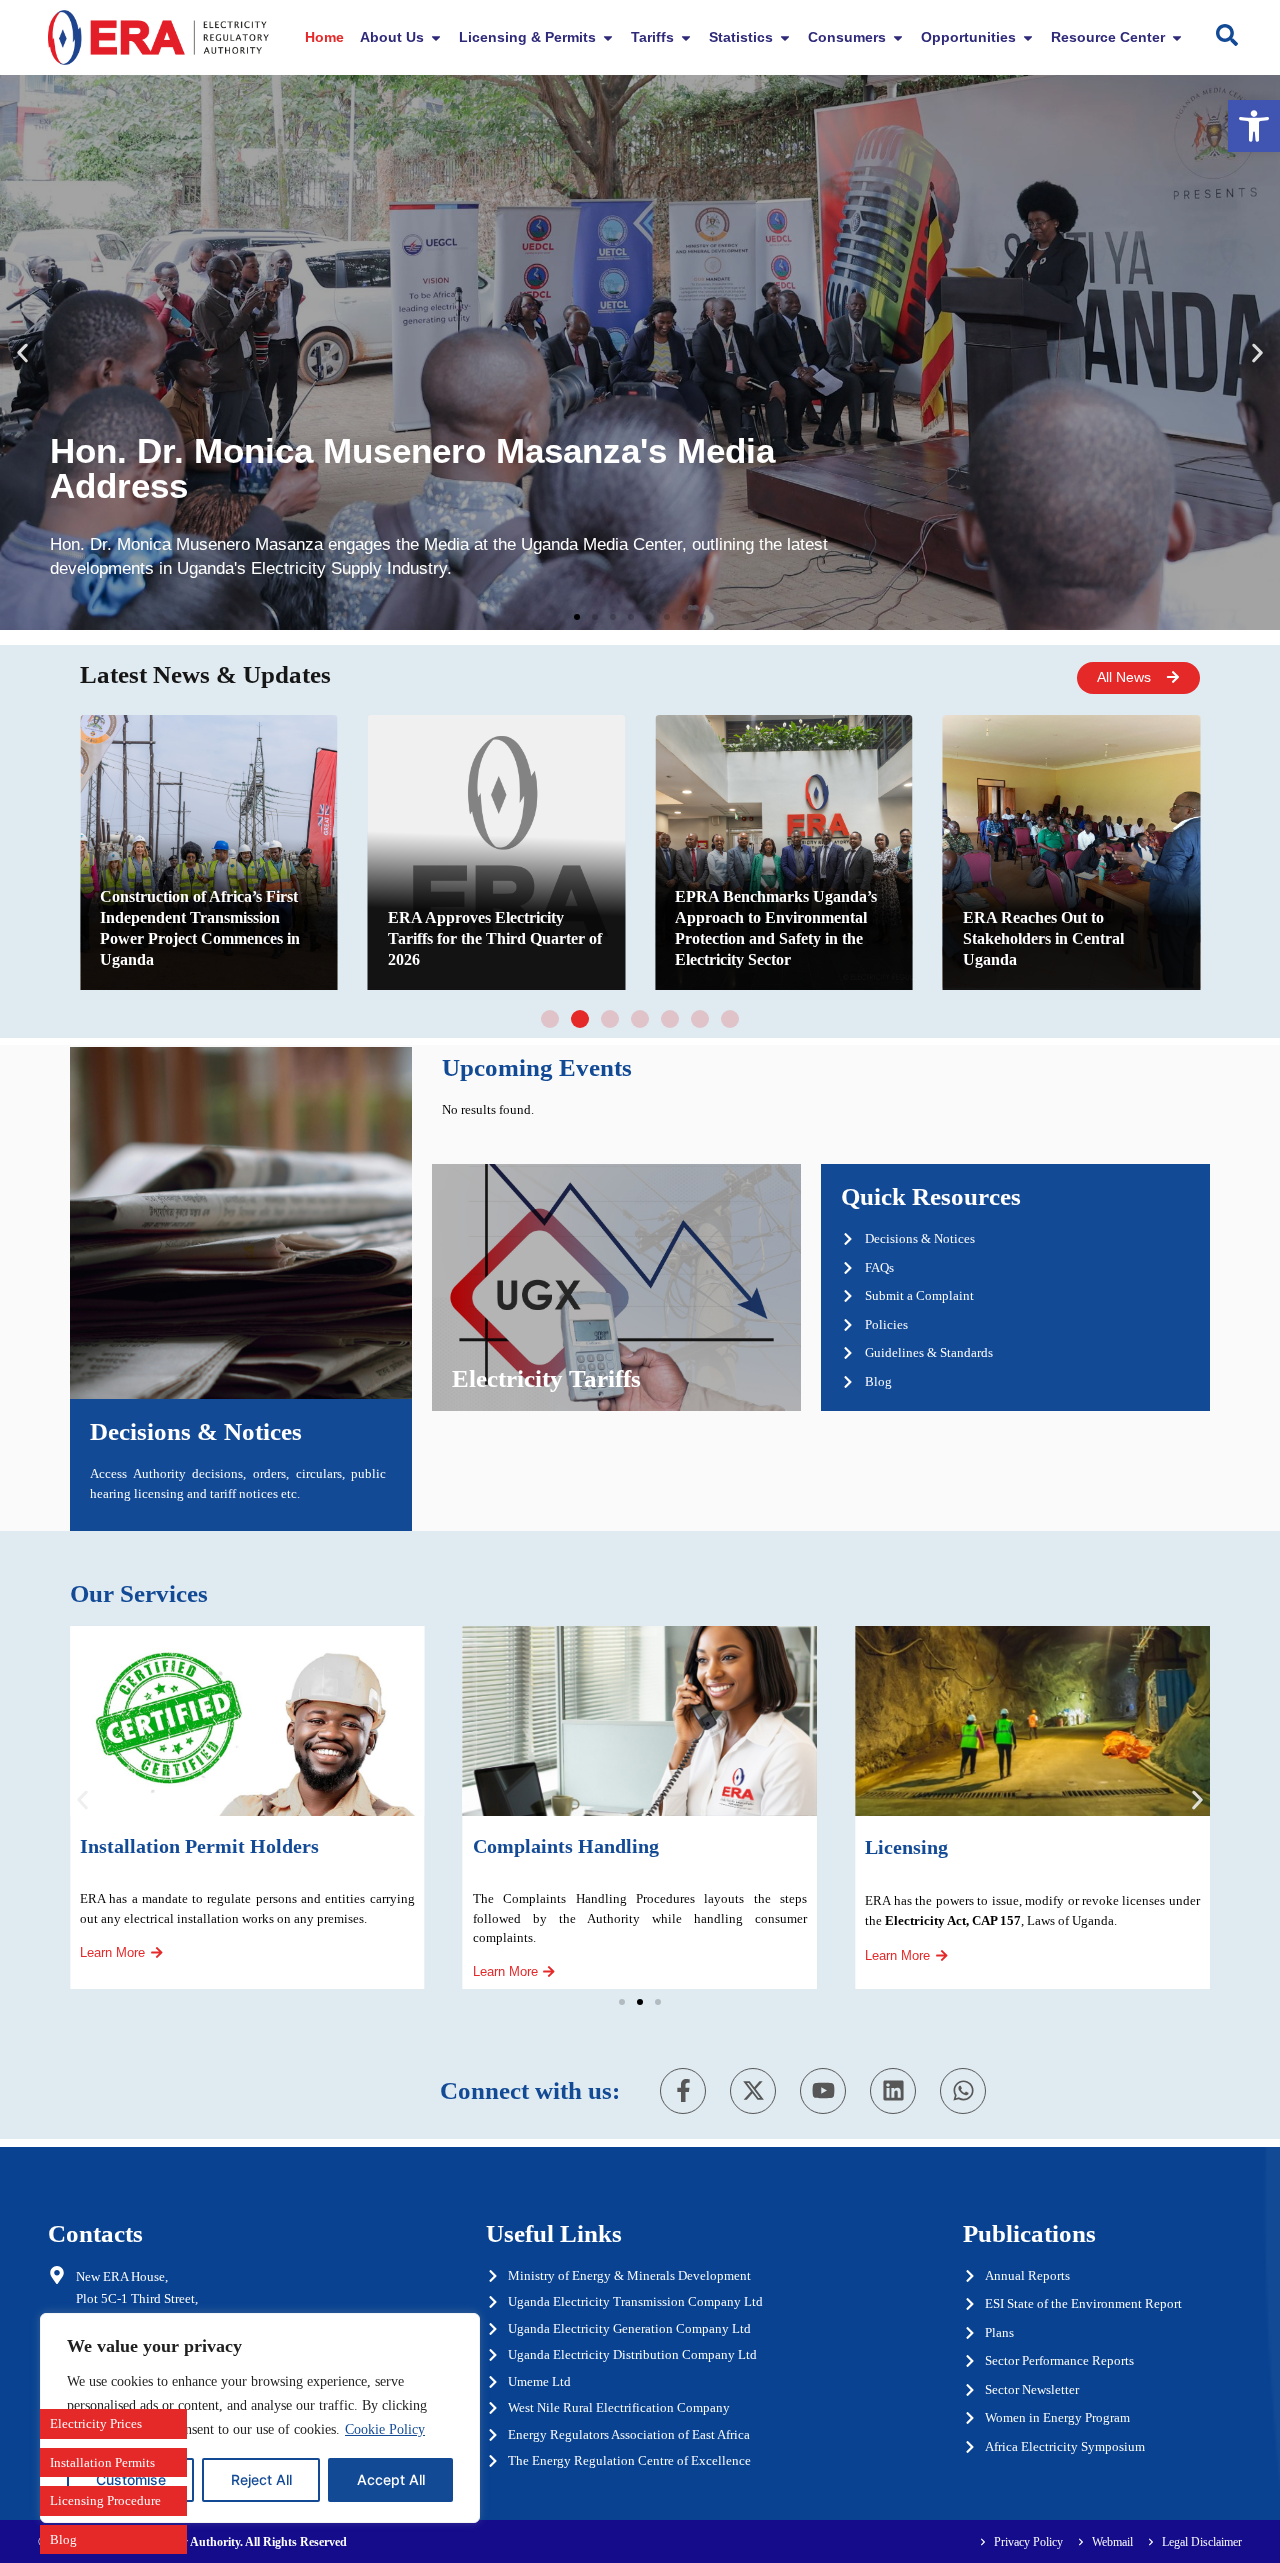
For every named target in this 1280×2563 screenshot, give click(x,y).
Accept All (391, 2479)
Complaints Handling (566, 1846)
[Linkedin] (893, 2091)
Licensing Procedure (105, 2500)
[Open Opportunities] (1028, 37)
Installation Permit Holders (199, 1846)
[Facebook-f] (683, 2091)
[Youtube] (823, 2091)
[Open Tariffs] (686, 37)
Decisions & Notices (196, 1431)
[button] (1254, 126)
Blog (63, 2539)
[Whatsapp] (963, 2091)
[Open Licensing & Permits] (608, 37)
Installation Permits (102, 2462)
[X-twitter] (753, 2091)
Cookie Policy (385, 2429)
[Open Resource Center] (1177, 37)
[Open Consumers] (898, 37)
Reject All (261, 2479)
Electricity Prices (96, 2423)
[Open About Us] (436, 37)
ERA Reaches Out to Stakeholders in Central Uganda (1043, 938)
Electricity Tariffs (546, 1378)
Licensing (906, 1847)
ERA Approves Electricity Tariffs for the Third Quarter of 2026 (495, 938)
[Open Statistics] (785, 37)
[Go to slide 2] (580, 1019)
